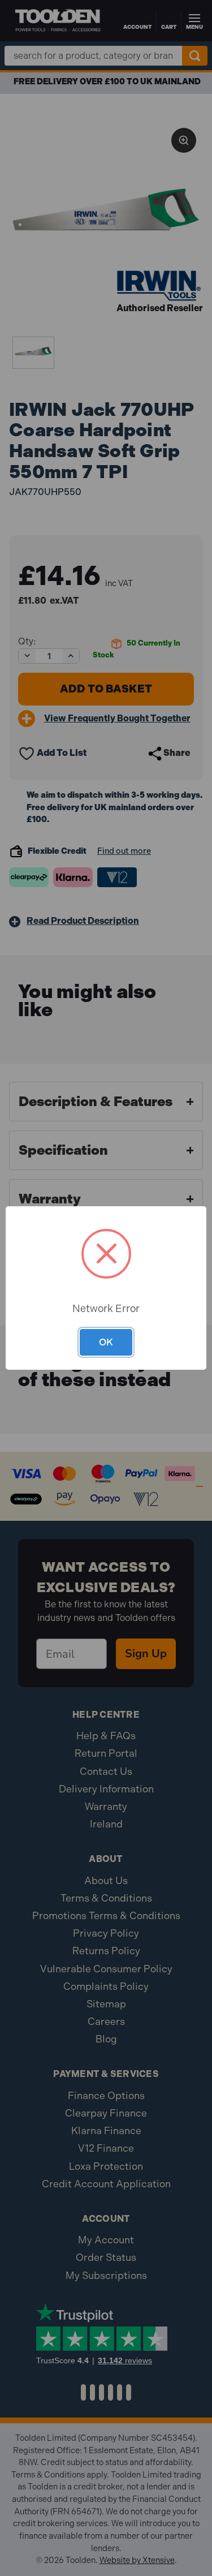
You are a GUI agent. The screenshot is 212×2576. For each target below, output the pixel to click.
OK (106, 1342)
